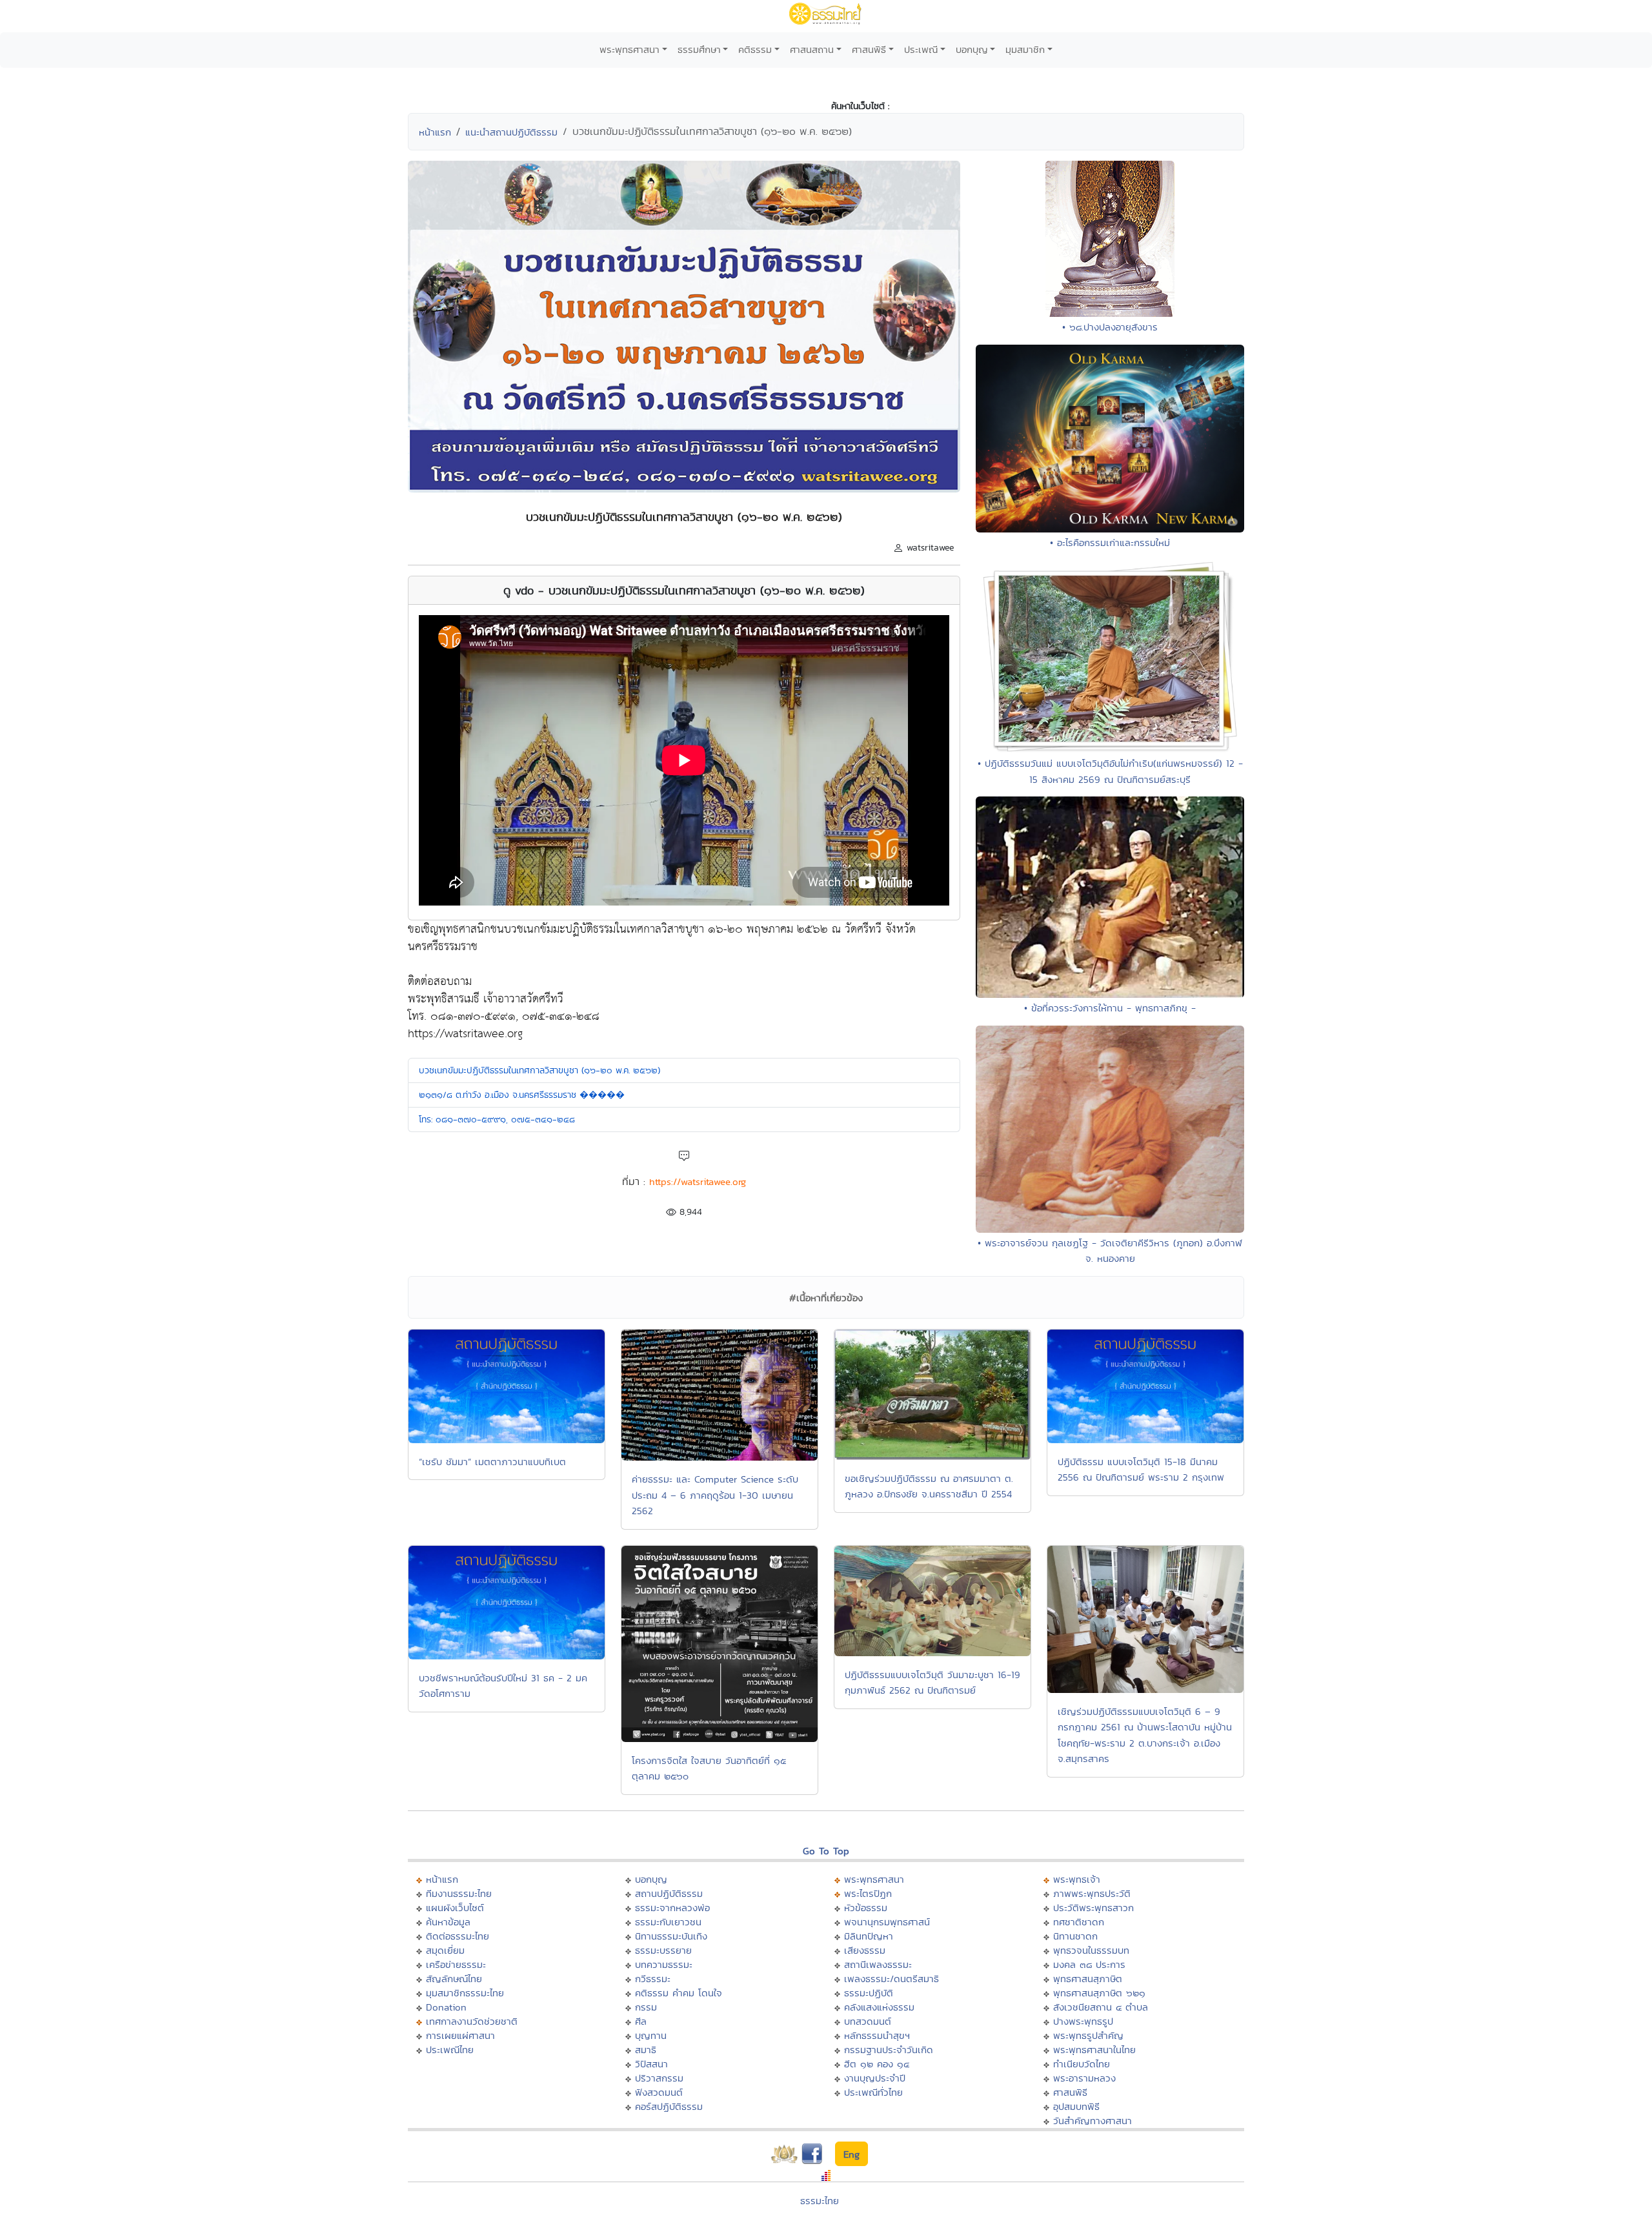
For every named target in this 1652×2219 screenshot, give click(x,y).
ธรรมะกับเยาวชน (668, 1922)
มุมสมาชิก (1025, 49)
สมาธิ (646, 2050)
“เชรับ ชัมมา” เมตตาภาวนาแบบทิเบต (492, 1462)
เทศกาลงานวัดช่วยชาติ (472, 2021)
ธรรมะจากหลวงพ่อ (672, 1908)
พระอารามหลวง (1084, 2078)
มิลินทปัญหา (869, 1936)
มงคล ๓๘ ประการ (1089, 1964)
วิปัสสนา (651, 2064)
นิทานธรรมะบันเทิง (671, 1936)
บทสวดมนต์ (868, 2021)
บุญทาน (651, 2035)
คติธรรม (755, 49)
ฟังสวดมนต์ (659, 2092)
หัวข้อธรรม (866, 1908)
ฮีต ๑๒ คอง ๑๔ (877, 2064)
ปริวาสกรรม (659, 2078)
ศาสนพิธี (869, 49)
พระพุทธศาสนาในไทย (1094, 2050)
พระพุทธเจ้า (1077, 1879)
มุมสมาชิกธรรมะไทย (465, 1993)
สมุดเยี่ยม (445, 1950)
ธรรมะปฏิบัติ (869, 1993)
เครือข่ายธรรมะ (456, 1964)
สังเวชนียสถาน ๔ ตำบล (1101, 2007)
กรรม (646, 2007)
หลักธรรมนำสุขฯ (877, 2035)
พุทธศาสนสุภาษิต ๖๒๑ (1099, 1993)
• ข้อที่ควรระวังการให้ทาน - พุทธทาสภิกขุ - (1110, 1008)
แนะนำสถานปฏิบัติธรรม (511, 132)
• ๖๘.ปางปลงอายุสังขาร (1110, 327)
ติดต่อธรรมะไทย (458, 1936)
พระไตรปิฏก (868, 1893)
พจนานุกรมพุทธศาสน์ (887, 1922)
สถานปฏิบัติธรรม (669, 1893)
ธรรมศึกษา (699, 49)
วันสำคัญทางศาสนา (1093, 2121)
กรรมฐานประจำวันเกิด (889, 2050)
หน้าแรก (435, 132)
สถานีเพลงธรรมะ (878, 1964)
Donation (446, 2007)
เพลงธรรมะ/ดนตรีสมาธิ (891, 1979)
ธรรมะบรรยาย (663, 1950)
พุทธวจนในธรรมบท (1091, 1950)
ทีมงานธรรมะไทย (459, 1893)
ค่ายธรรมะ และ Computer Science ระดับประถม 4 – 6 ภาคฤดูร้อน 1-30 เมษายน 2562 (715, 1495)
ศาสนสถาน (812, 49)
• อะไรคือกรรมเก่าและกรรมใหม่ (1110, 542)
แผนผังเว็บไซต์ (455, 1908)
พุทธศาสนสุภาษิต (1088, 1979)
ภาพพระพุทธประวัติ (1092, 1893)
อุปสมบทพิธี (1076, 2106)
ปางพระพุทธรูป (1083, 2021)
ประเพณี (921, 49)
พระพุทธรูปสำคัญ (1088, 2035)
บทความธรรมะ (664, 1964)
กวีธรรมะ (653, 1979)
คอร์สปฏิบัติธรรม (669, 2106)
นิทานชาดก (1075, 1936)
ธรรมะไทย (820, 2201)
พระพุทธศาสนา (630, 49)
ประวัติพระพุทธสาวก (1093, 1908)
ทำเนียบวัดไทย (1082, 2064)
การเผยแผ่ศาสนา (460, 2035)
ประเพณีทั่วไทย (873, 2092)
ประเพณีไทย (450, 2050)
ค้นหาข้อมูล (448, 1922)
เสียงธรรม (865, 1950)
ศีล (641, 2021)
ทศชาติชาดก (1079, 1922)
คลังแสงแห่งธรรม (879, 2007)
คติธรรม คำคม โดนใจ (679, 1993)
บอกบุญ (972, 49)
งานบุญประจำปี (875, 2078)
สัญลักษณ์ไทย (454, 1979)
